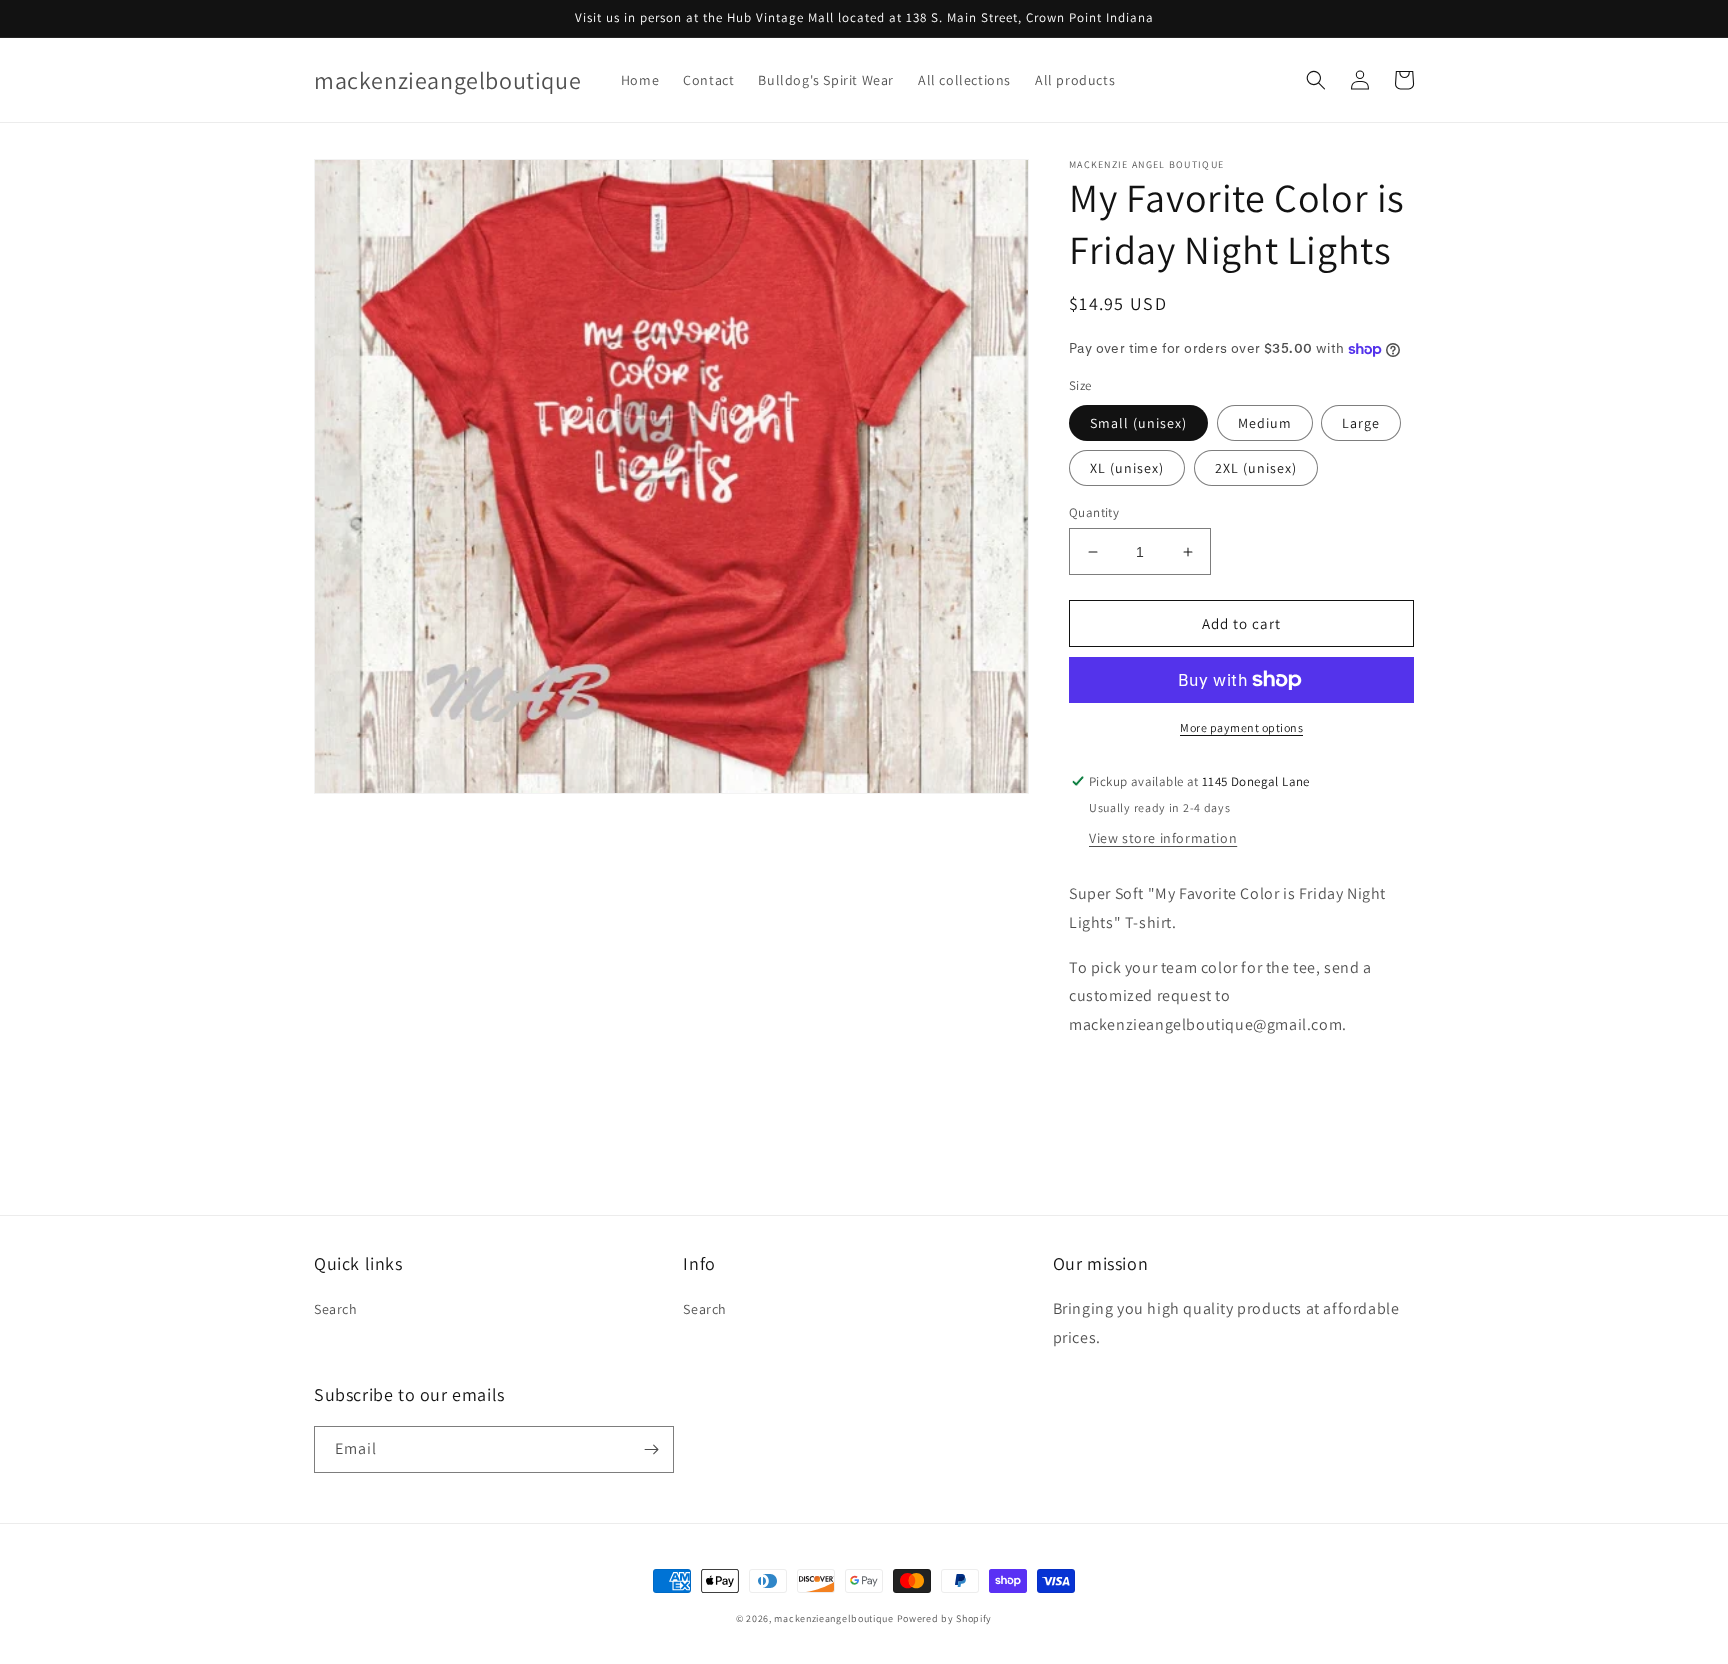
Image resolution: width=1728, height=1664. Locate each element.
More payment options (1241, 727)
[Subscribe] (651, 1449)
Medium (1265, 423)
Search (336, 1309)
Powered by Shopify (945, 1618)
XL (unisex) (1127, 468)
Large (1361, 423)
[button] (1316, 80)
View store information (1163, 838)
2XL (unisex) (1256, 468)
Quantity (1094, 512)
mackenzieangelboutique (833, 1618)
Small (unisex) (1138, 423)
